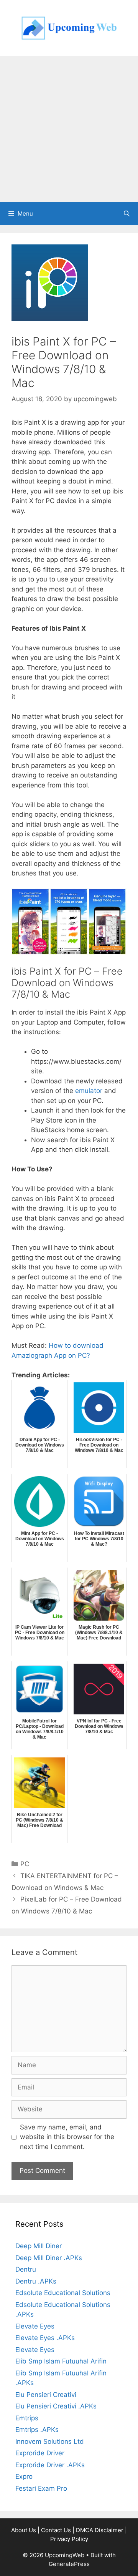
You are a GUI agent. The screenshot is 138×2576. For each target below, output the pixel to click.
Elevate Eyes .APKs (45, 2338)
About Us (24, 2530)
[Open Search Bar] (127, 214)
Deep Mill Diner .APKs (49, 2258)
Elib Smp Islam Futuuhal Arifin (61, 2361)
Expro (24, 2476)
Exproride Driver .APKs (50, 2465)
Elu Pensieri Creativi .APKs (56, 2406)
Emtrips (27, 2418)
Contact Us (56, 2530)
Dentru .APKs (36, 2281)
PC (25, 1864)
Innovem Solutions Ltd (50, 2441)
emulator (89, 1091)
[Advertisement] (69, 129)
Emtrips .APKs (37, 2430)
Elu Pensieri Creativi (46, 2395)
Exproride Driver (40, 2453)
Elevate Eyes (35, 2326)
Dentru (26, 2269)
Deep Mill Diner (39, 2246)
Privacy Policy (69, 2539)
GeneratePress (69, 2564)
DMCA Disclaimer (100, 2530)
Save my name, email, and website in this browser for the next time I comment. (67, 2137)
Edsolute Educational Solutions (63, 2293)
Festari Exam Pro (41, 2488)
